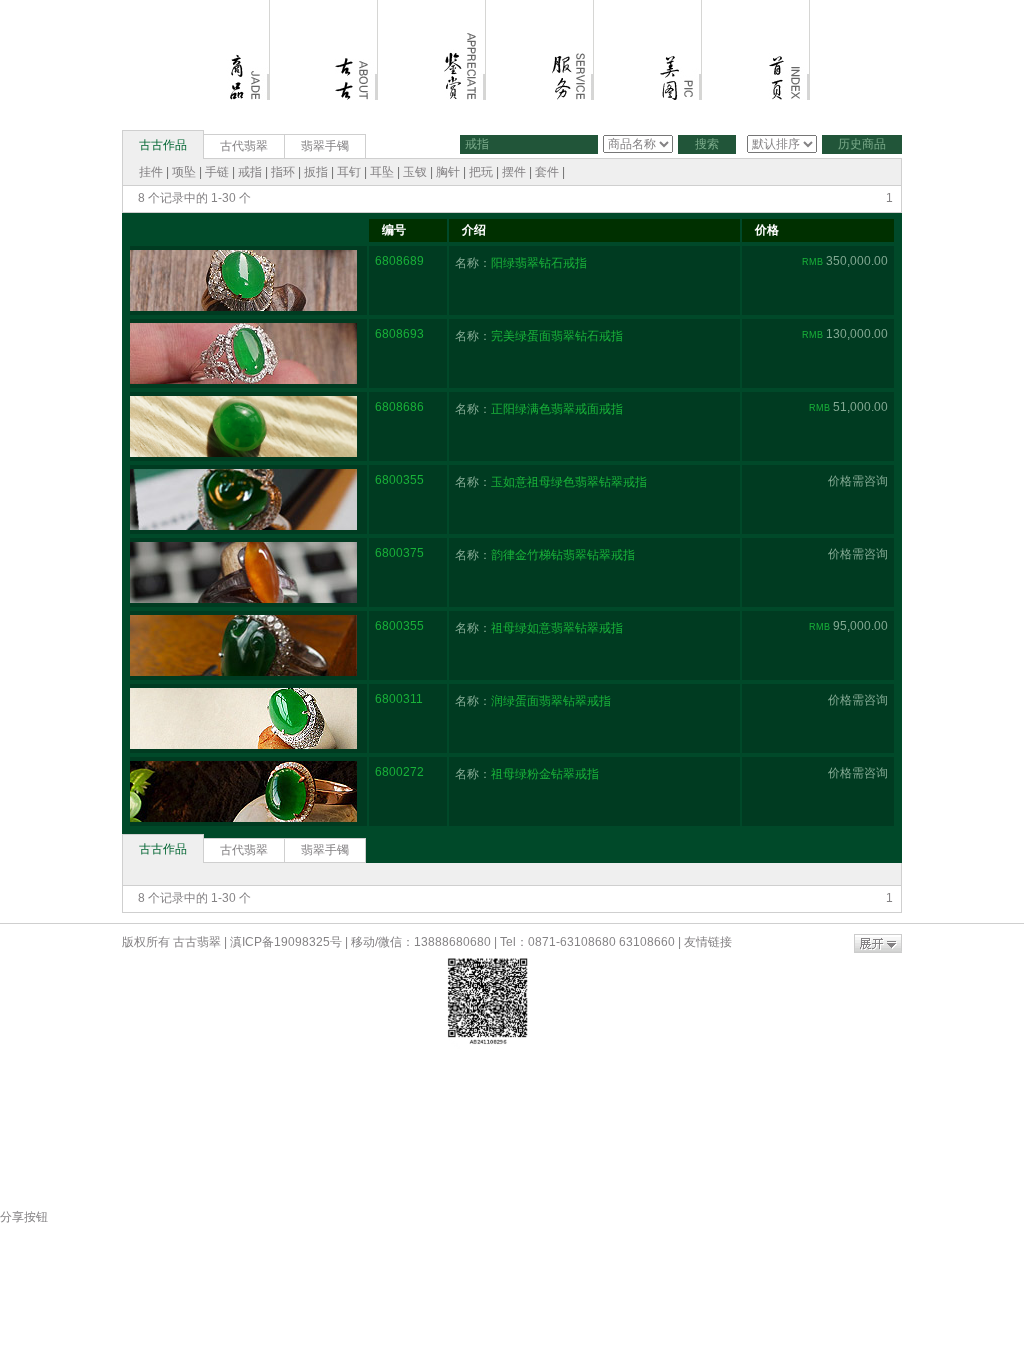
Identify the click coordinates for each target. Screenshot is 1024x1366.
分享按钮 (24, 1217)
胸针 (448, 172)
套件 (547, 172)
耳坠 (382, 172)
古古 (324, 8)
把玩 (481, 172)
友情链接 (708, 942)
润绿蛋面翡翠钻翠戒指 (551, 701)
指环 (283, 172)
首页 (756, 8)
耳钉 (349, 172)
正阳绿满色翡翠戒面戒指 (557, 409)
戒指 (250, 172)
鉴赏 (432, 8)
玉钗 (415, 172)
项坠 (185, 172)
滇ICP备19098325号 (286, 942)
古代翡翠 (244, 146)
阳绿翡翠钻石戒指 (539, 263)
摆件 (514, 172)
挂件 (151, 172)
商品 (216, 8)
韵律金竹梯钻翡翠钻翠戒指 (563, 555)
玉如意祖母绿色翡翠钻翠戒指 (569, 482)
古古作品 (163, 145)
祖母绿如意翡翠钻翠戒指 (557, 628)
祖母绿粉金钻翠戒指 (545, 774)
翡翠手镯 (325, 146)
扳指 (316, 172)
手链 (217, 172)
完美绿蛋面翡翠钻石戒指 (557, 336)
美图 (648, 8)
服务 (540, 8)
